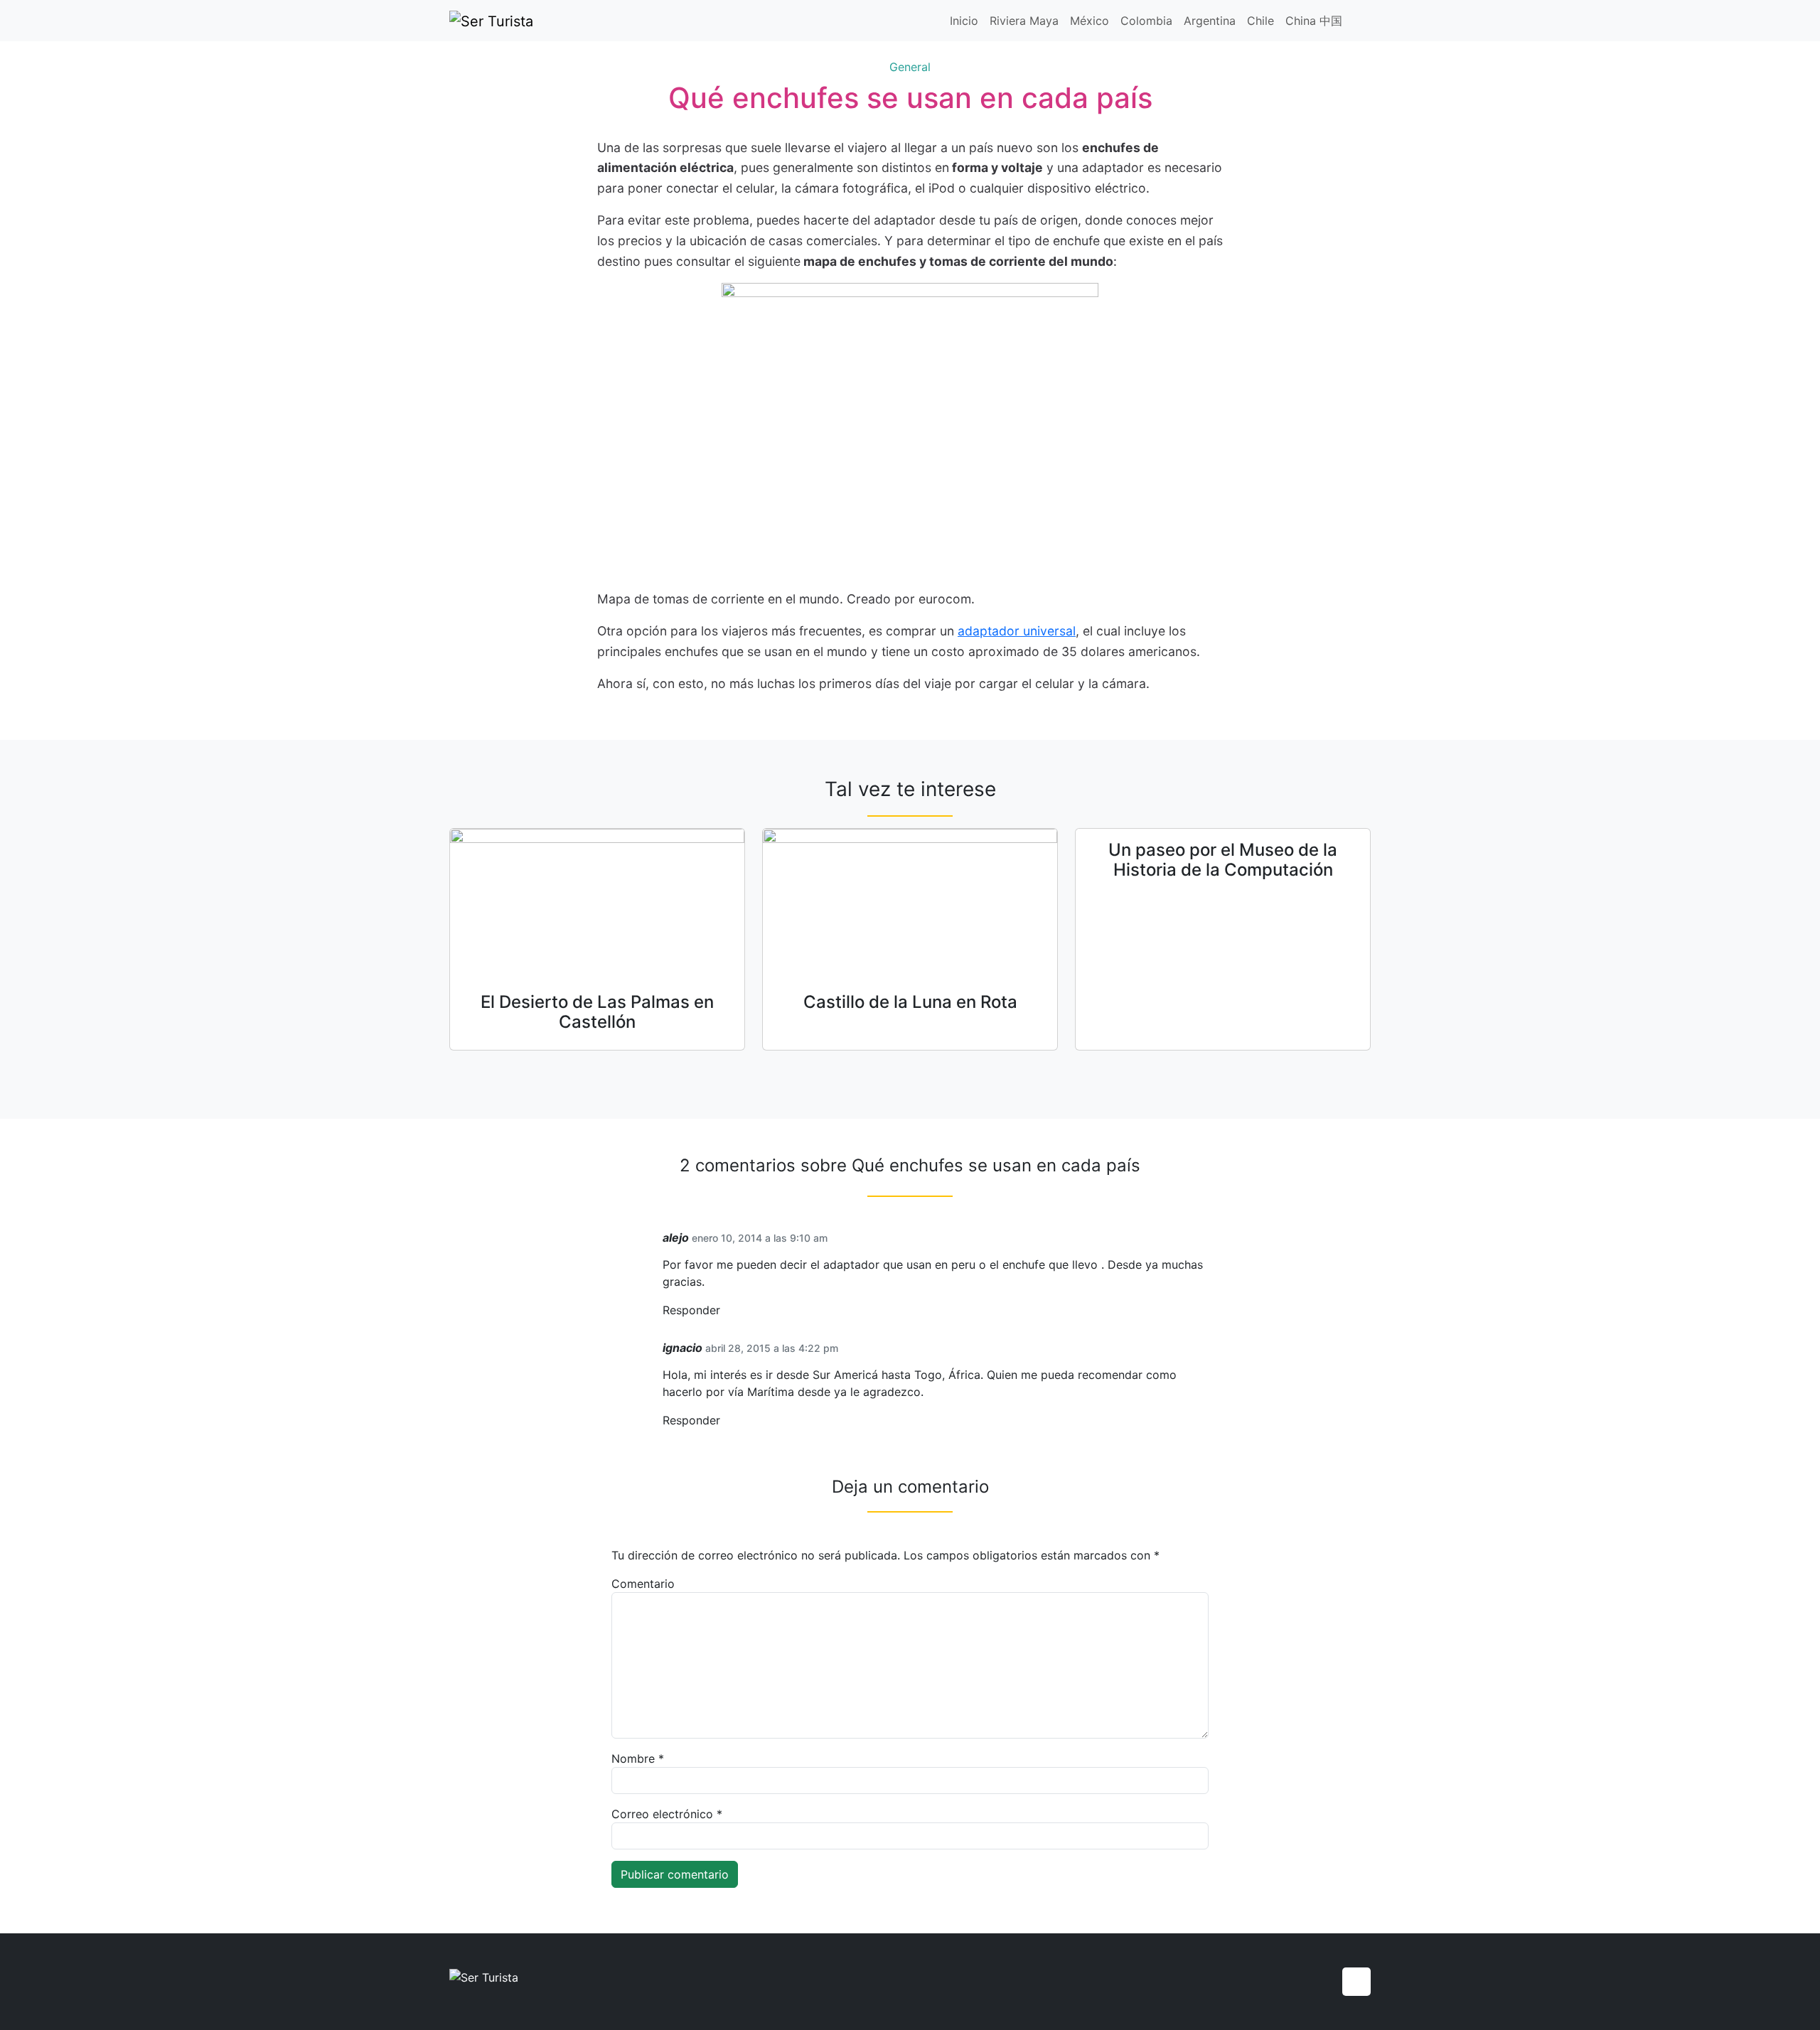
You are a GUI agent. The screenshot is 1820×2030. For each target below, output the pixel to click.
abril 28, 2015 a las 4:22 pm (772, 1348)
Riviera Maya (1024, 21)
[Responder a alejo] (725, 1310)
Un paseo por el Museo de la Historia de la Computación (1223, 860)
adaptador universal (1017, 631)
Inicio (964, 21)
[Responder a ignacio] (725, 1421)
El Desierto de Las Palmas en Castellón (597, 1012)
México (1090, 21)
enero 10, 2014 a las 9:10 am (760, 1238)
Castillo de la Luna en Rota (910, 1002)
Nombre (638, 1758)
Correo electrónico (667, 1814)
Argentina (1210, 21)
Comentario (643, 1584)
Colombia (1146, 21)
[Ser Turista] (491, 21)
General (910, 67)
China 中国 (1314, 21)
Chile (1260, 21)
